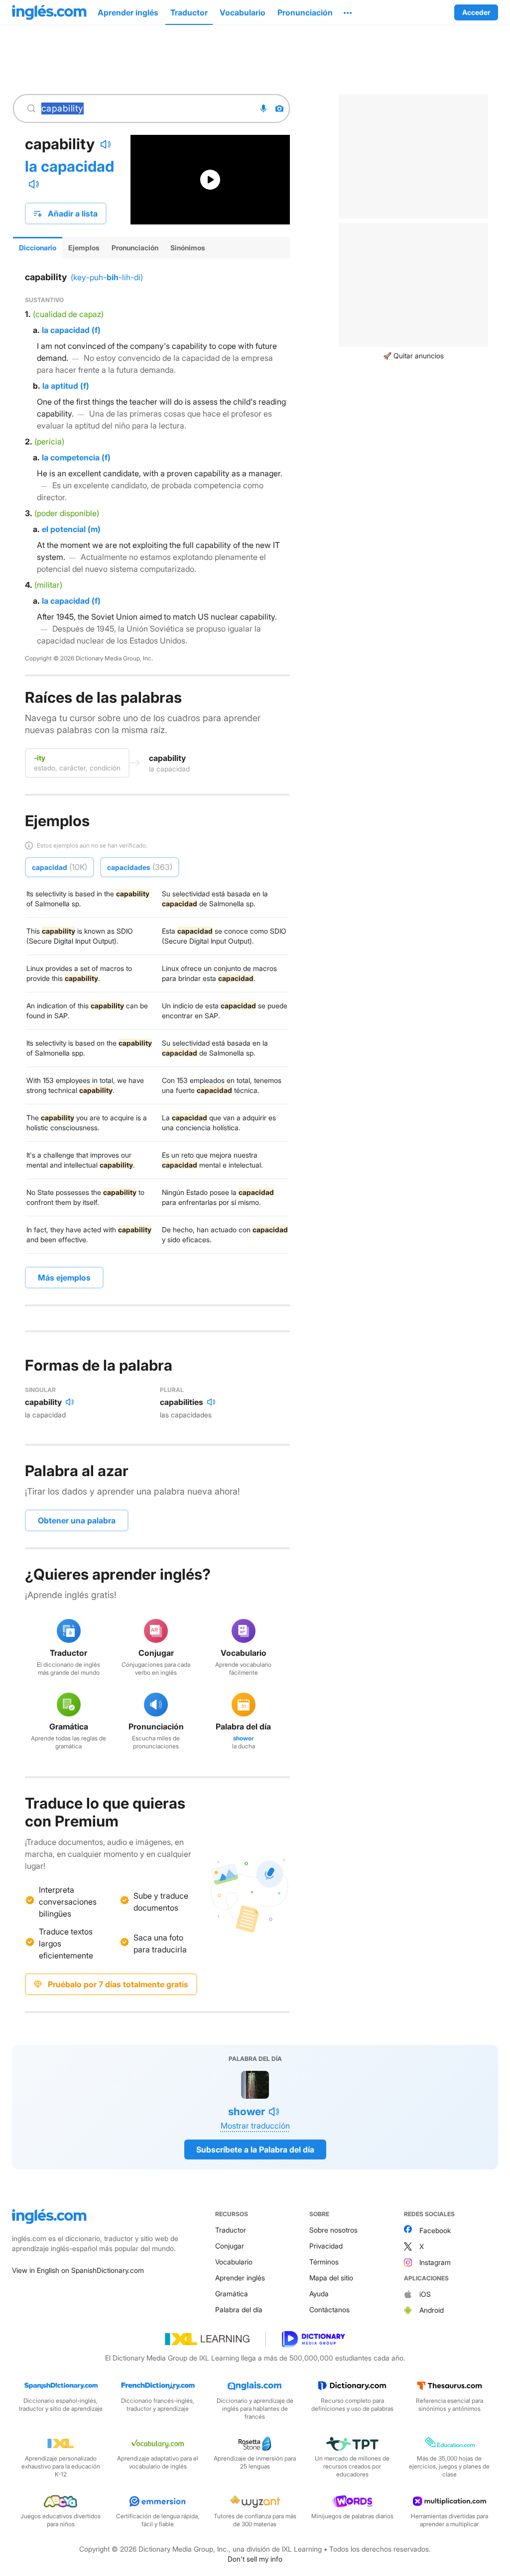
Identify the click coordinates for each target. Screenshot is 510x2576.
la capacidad (69, 166)
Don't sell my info (255, 2559)
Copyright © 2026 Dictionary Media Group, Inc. (89, 658)
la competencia (71, 457)
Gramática (232, 2294)
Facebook (435, 2230)
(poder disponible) (67, 513)
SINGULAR (40, 1390)
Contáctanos (329, 2309)
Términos (324, 2262)
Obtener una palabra (77, 1520)
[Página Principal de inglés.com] (49, 12)
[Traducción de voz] (263, 108)
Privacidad (326, 2246)
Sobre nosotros (333, 2230)
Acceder (476, 12)
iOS (425, 2294)
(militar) (48, 585)
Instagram (435, 2262)
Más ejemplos (64, 1278)
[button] (348, 12)
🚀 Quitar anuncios (413, 356)
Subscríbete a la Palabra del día (255, 2149)
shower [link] (244, 1738)
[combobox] (145, 108)
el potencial (64, 529)
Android (432, 2310)
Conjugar (230, 2246)
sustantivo (44, 300)
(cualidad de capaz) (68, 314)
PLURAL (172, 1390)
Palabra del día (239, 2309)
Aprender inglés (240, 2278)
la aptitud (60, 386)
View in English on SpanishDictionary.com (78, 2270)
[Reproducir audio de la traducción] (34, 184)
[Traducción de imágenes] (279, 108)
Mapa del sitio (331, 2278)
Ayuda (319, 2294)
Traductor (231, 2230)
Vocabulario (234, 2262)
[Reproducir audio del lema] (106, 144)
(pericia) (49, 441)
